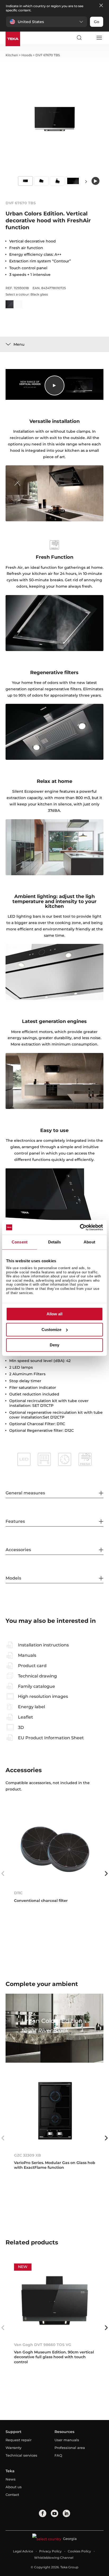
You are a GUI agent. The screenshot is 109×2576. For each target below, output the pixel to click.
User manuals (67, 2440)
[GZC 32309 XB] (55, 2111)
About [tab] (89, 1242)
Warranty (13, 2448)
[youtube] (54, 2513)
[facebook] (43, 2513)
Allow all (54, 1314)
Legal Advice (23, 2551)
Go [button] (97, 22)
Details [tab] (55, 1242)
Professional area (70, 2448)
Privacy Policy (50, 2551)
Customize (51, 1330)
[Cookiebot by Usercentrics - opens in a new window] (80, 1227)
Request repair (19, 2440)
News (11, 2479)
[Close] (101, 6)
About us (14, 2487)
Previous (3, 1874)
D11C (18, 1893)
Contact (12, 2495)
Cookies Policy (79, 2551)
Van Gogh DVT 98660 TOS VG (43, 2345)
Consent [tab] (20, 1242)
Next (86, 181)
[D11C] (55, 1849)
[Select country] (89, 38)
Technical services (21, 2455)
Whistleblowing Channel (54, 2558)
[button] (47, 22)
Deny (54, 1345)
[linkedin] (66, 2513)
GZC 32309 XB (28, 2155)
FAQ (58, 2455)
